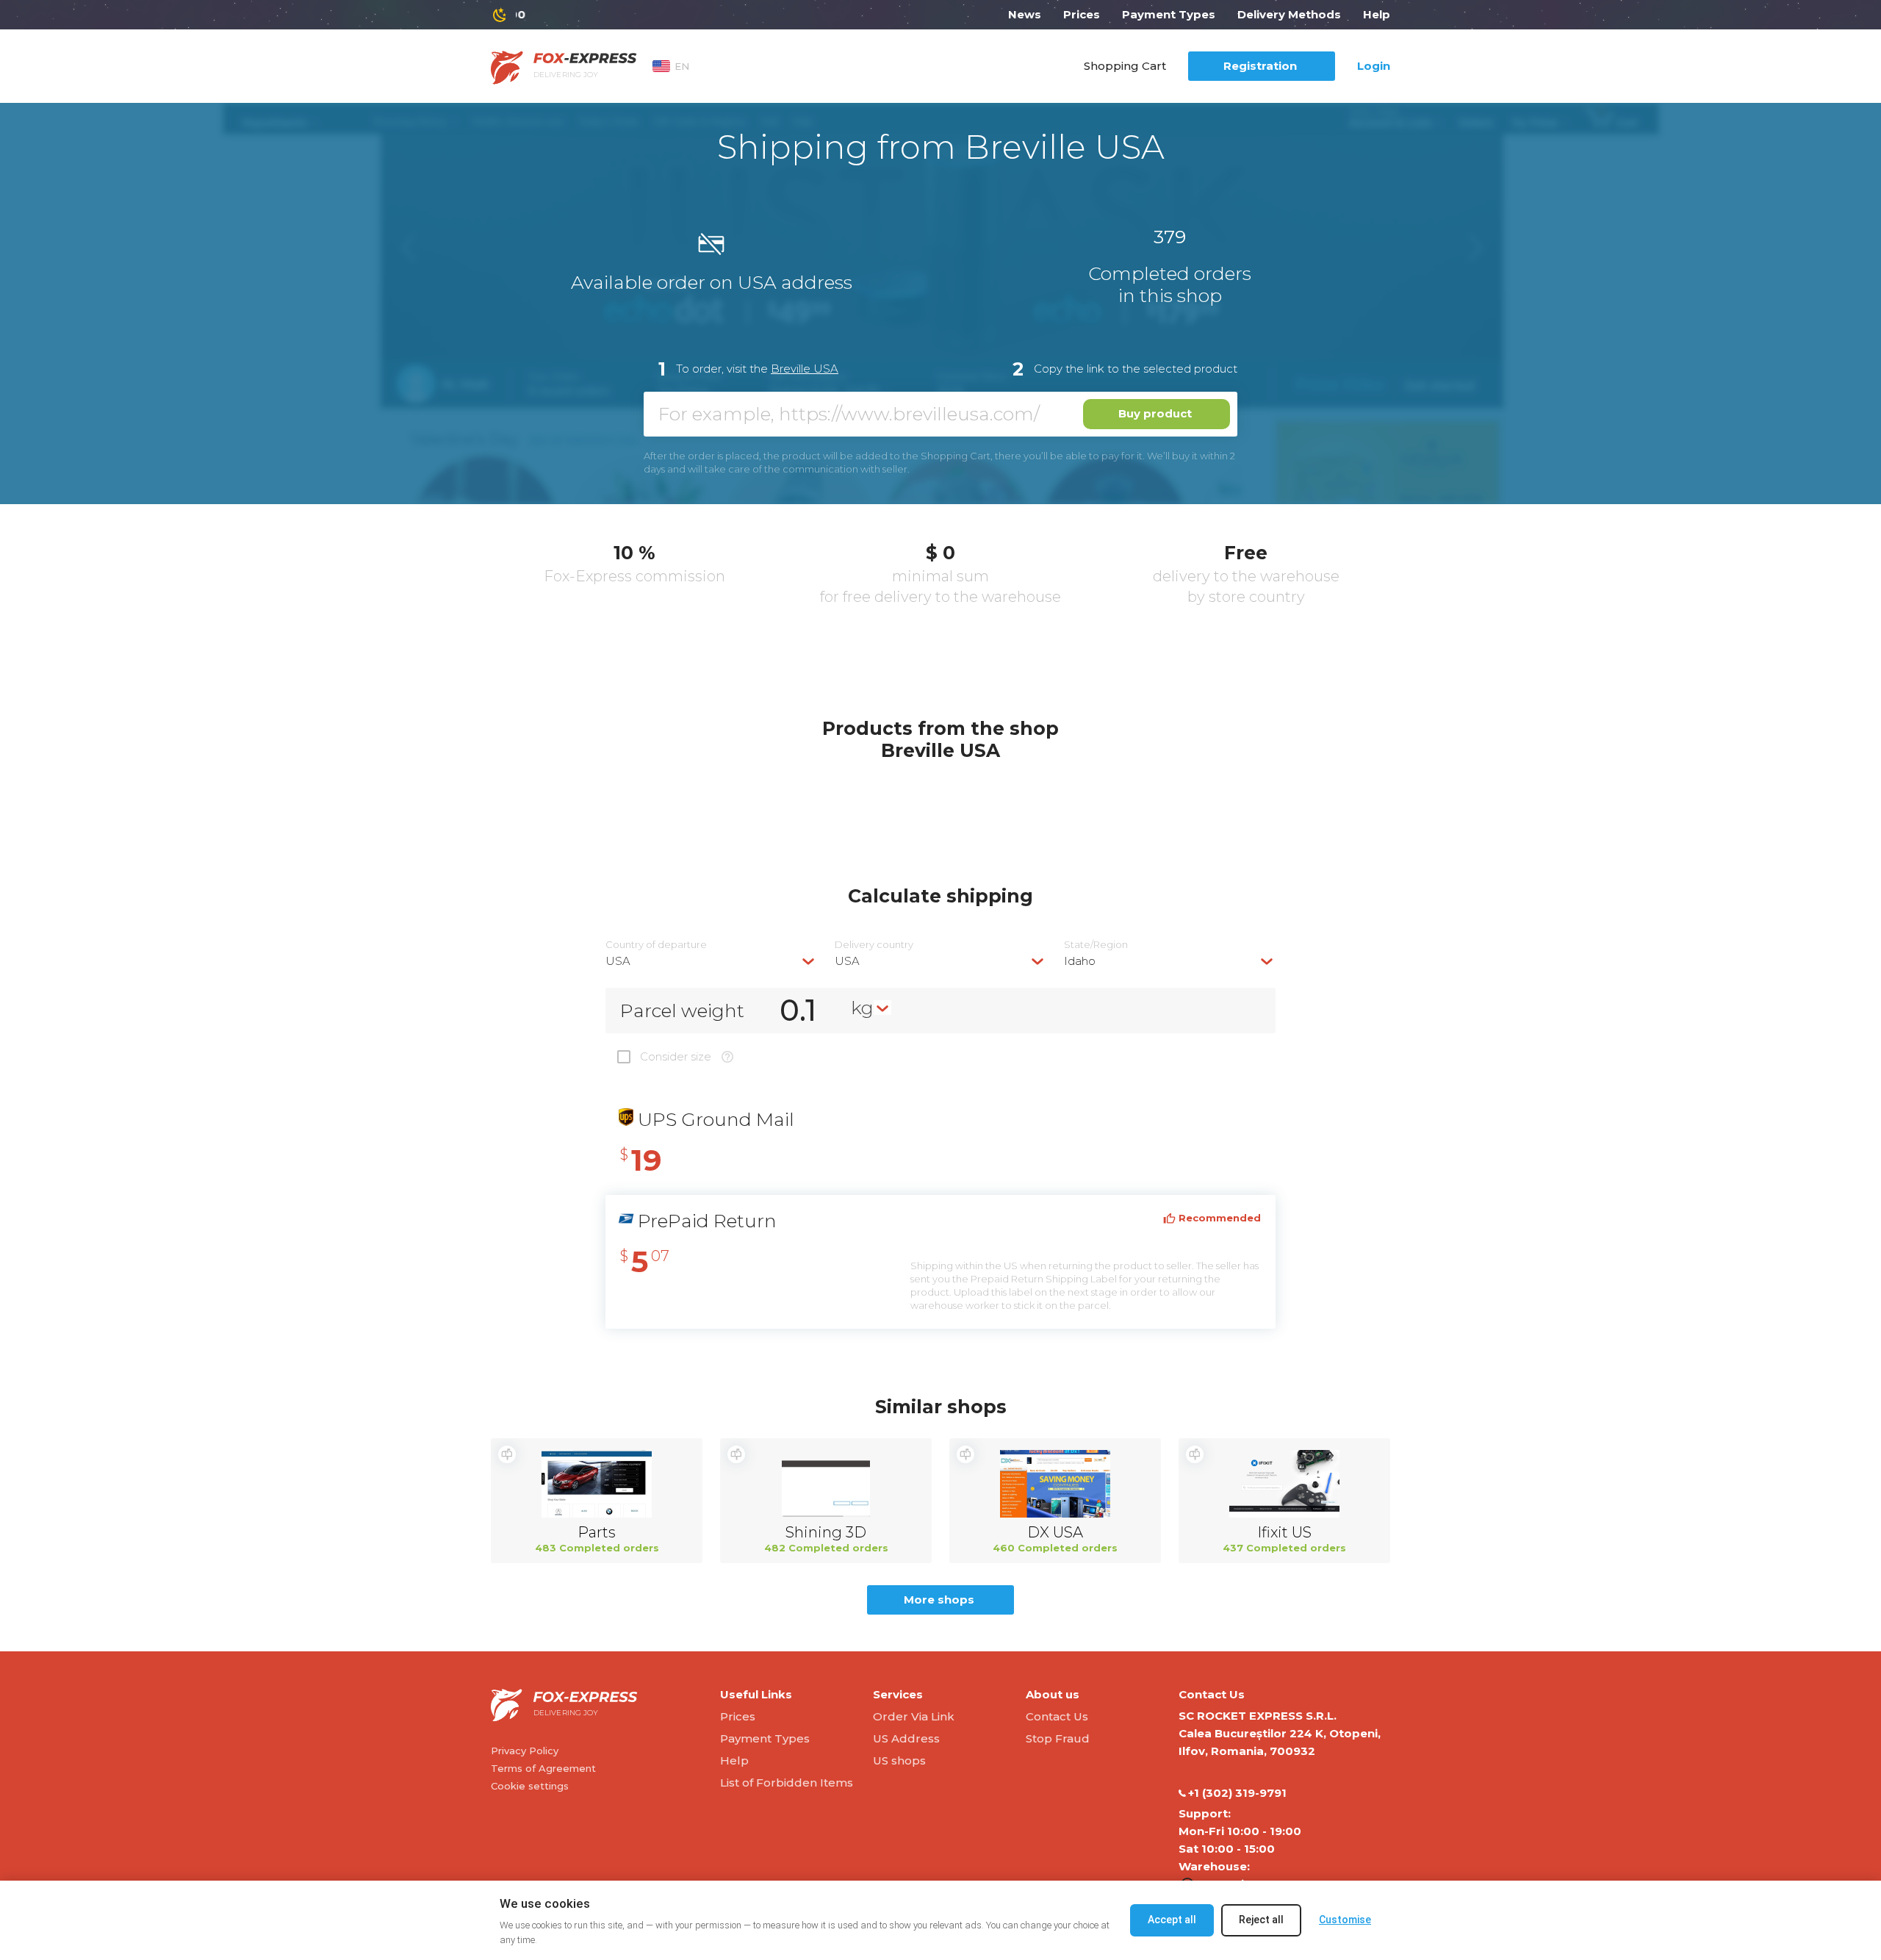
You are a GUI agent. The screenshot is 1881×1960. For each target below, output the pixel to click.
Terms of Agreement (543, 1768)
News (1025, 14)
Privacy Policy (525, 1751)
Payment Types (1169, 14)
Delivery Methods (1289, 14)
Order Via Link (914, 1716)
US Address (906, 1738)
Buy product (1155, 413)
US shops (899, 1760)
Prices (1082, 14)
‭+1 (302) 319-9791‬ (1237, 1793)
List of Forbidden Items (787, 1783)
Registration (1260, 66)
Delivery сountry (874, 945)
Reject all (1261, 1920)
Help (1377, 14)
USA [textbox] (618, 961)
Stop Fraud (1058, 1738)
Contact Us (1057, 1716)
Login (1374, 66)
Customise (1345, 1920)
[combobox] (711, 961)
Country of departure (656, 945)
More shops (939, 1600)
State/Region (1096, 945)
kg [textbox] (862, 1008)
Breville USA (805, 369)
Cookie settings (530, 1786)
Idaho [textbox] (1080, 961)
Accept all (1172, 1920)
